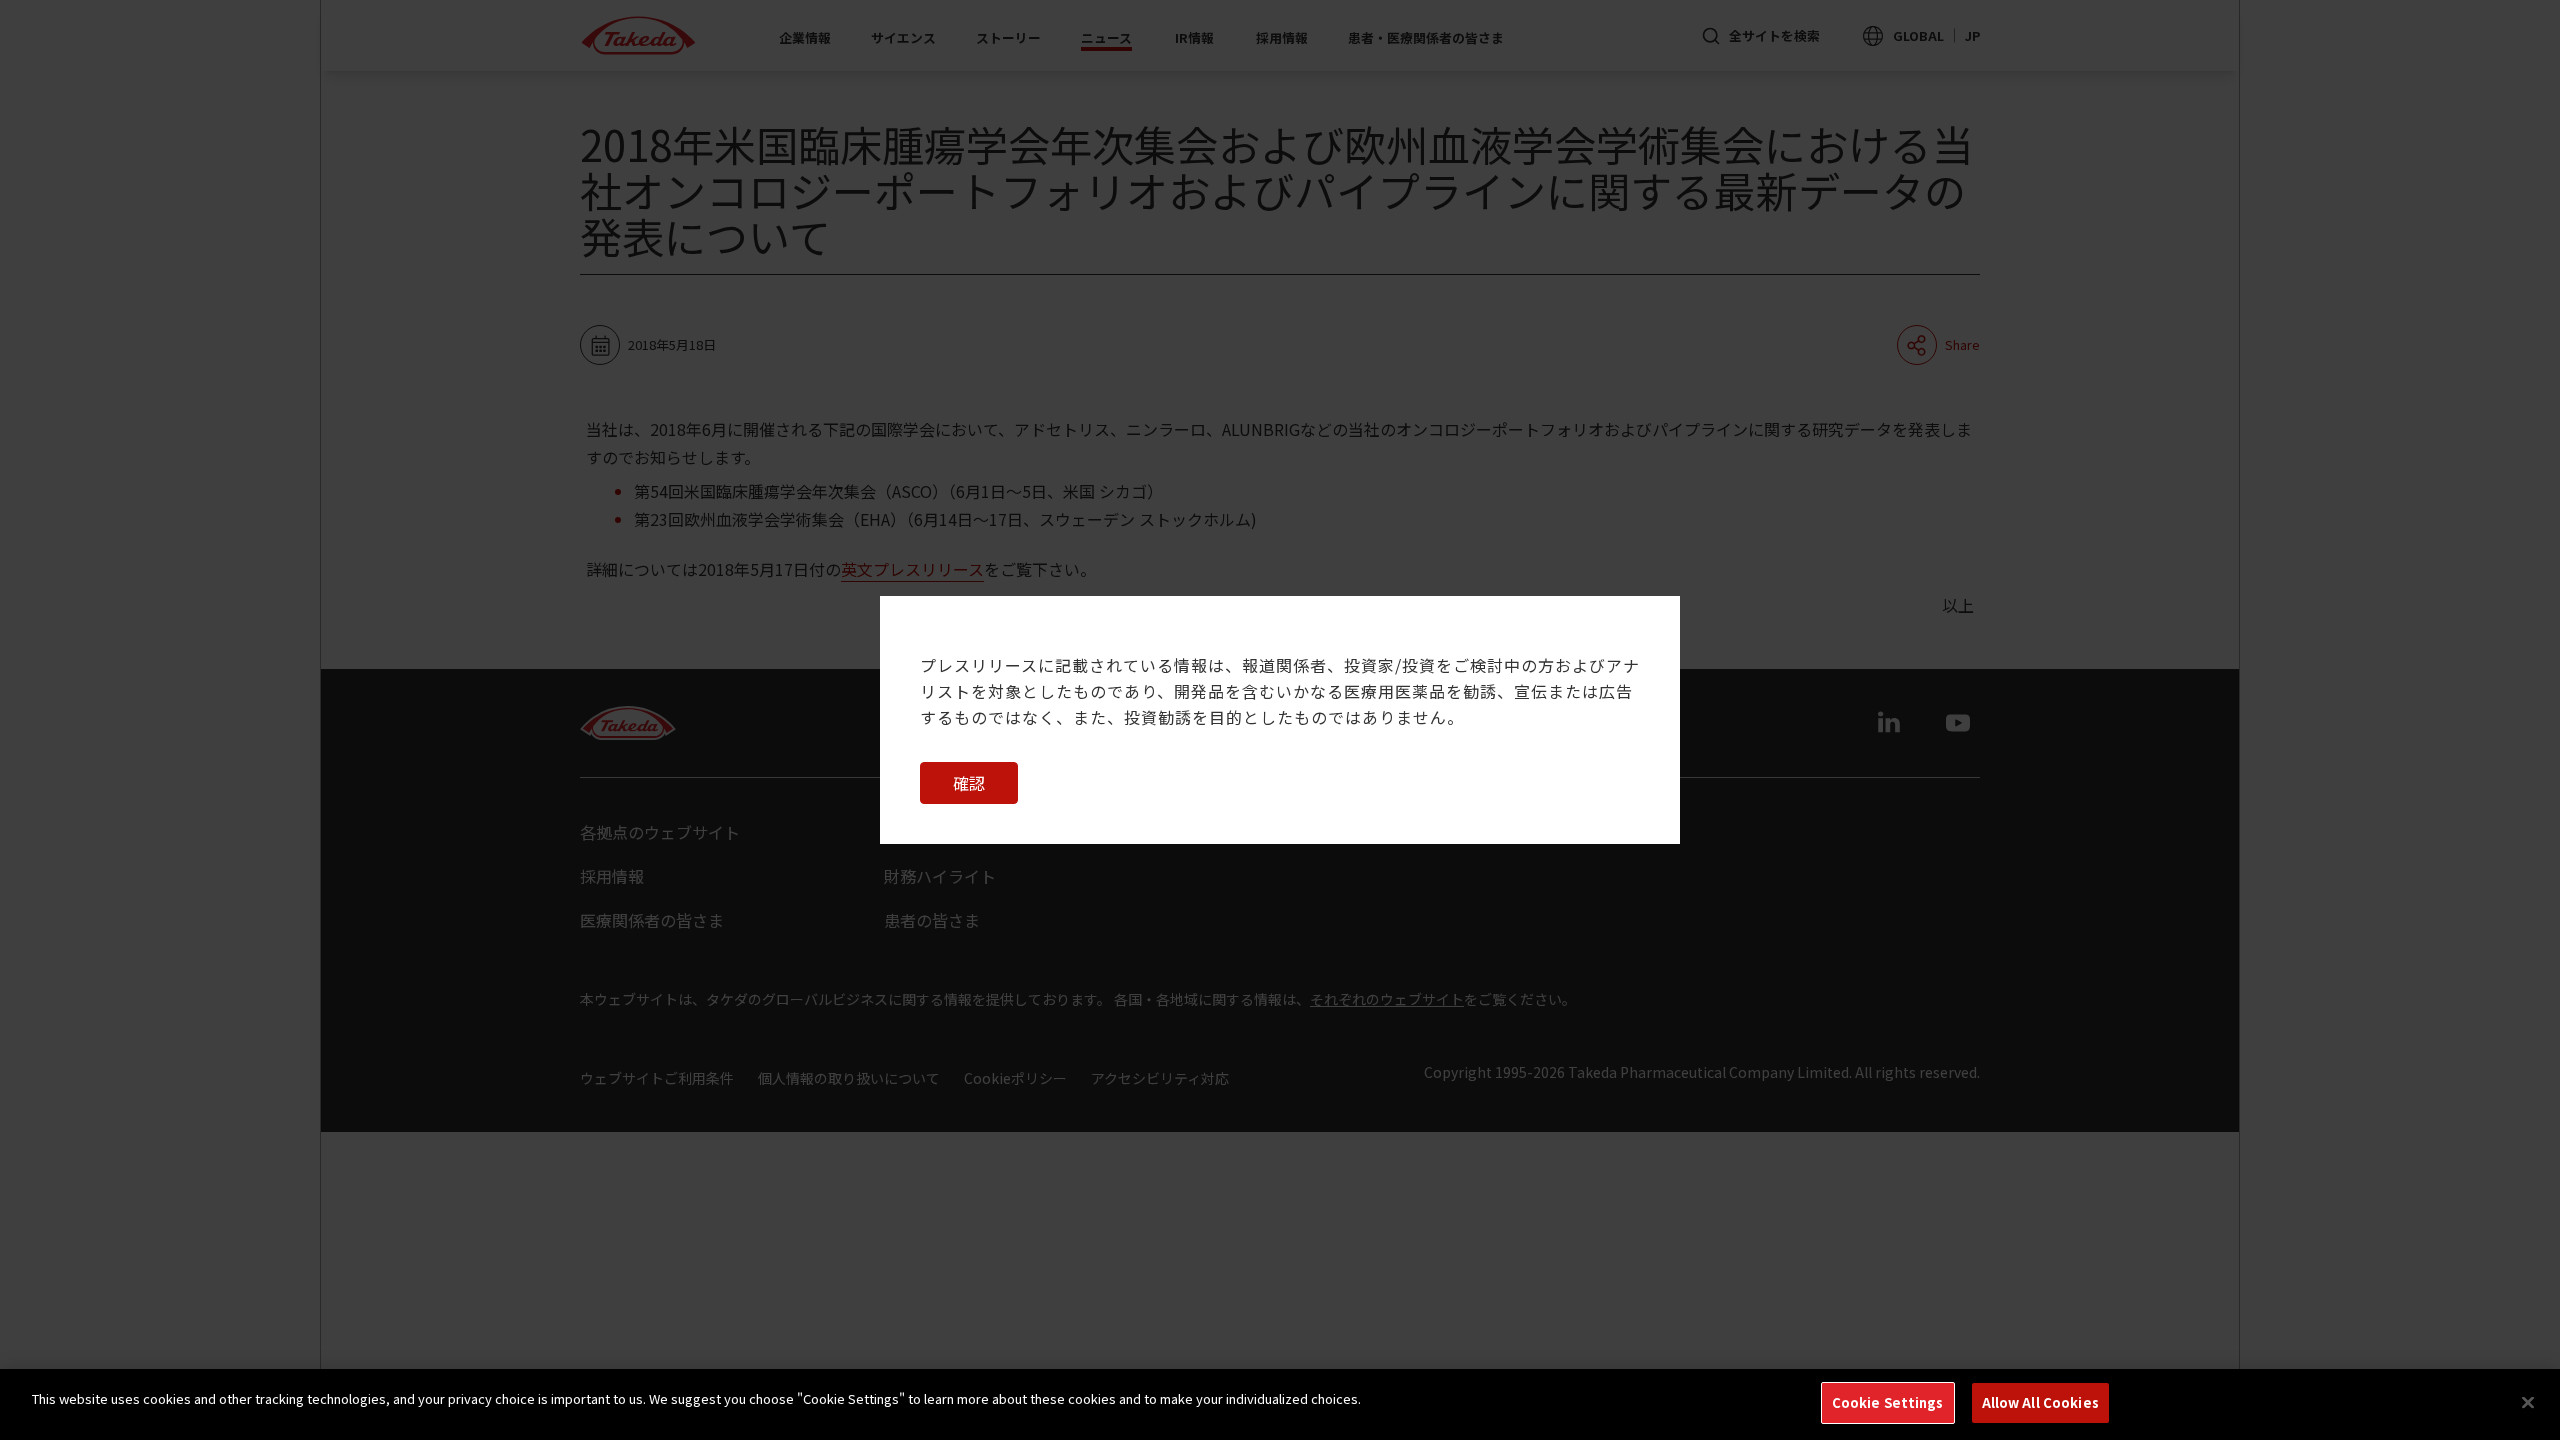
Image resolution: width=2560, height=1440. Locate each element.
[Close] (2528, 1402)
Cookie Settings (1888, 1402)
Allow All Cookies (2040, 1402)
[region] (1280, 1404)
